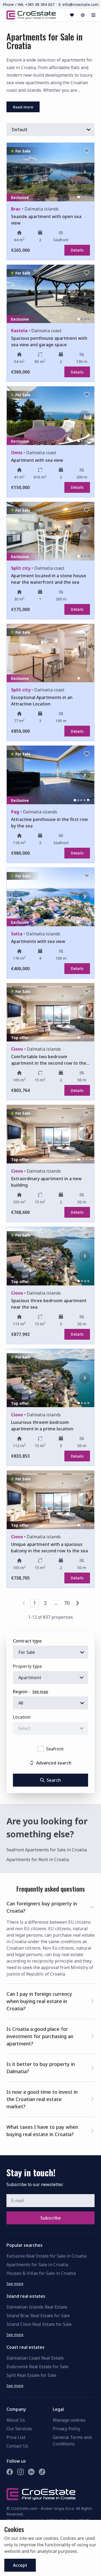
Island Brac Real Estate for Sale (38, 2316)
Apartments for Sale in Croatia (37, 2265)
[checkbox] (41, 1749)
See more (15, 2284)
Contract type (27, 1641)
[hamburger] (93, 15)
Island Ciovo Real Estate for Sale (39, 2324)
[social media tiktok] (42, 2472)
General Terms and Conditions (72, 2441)
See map (40, 1691)
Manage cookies (69, 2420)
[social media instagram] (20, 2472)
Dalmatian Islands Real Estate (37, 2307)
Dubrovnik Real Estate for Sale (37, 2367)
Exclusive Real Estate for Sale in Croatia (46, 2256)
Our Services (19, 2429)
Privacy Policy (67, 2429)
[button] (50, 1906)
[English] (83, 15)
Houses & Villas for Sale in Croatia (41, 2273)
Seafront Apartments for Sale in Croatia (47, 1850)
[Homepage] (31, 15)
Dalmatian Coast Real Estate (35, 2358)
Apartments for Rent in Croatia (38, 1859)
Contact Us (17, 2446)
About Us (16, 2420)
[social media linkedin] (31, 2472)
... (56, 1603)
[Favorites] (72, 15)
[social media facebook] (10, 2472)
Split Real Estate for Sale (31, 2375)
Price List (16, 2437)
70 (67, 1603)
